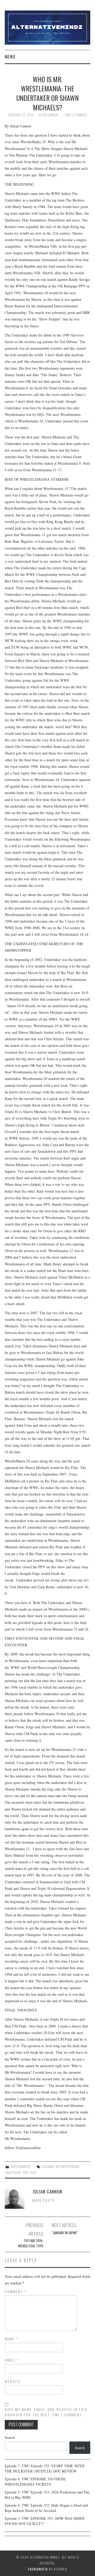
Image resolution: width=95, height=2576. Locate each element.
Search (10, 2437)
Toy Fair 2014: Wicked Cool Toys (30, 2243)
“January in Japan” (65, 2233)
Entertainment (21, 2167)
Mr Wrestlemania (67, 2167)
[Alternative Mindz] (47, 27)
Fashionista (38, 2569)
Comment (15, 2291)
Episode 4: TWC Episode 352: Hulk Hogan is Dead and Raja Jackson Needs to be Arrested (46, 2508)
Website (13, 2381)
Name (11, 2339)
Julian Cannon (48, 115)
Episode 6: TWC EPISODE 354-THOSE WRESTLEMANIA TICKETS (35, 2482)
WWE (26, 2173)
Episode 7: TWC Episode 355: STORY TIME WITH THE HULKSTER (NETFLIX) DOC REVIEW (44, 2468)
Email (12, 2360)
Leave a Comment (76, 115)
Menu (10, 57)
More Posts (44, 2200)
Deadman (48, 2167)
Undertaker (13, 2173)
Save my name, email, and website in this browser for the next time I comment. (46, 2412)
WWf (33, 2173)
